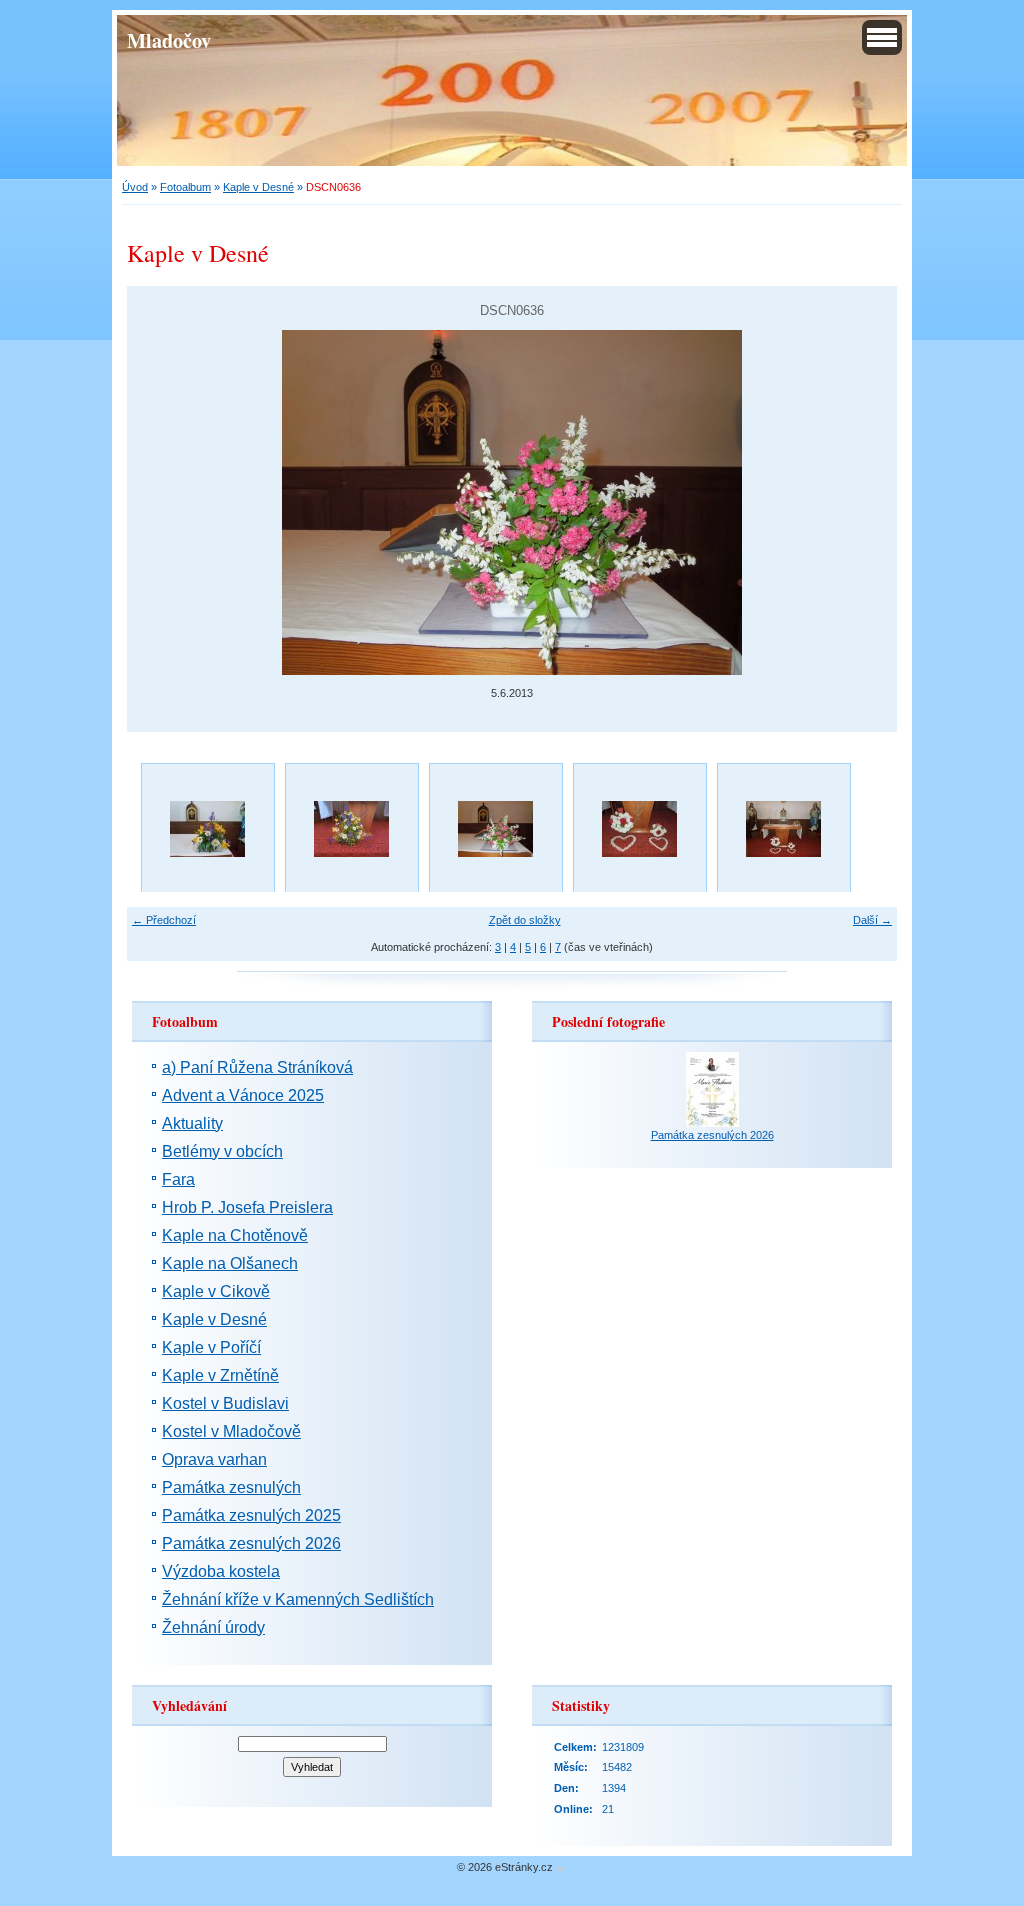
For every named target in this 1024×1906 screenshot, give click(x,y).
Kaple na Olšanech (230, 1263)
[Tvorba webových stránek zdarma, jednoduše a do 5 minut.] (560, 1868)
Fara (178, 1179)
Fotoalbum (185, 187)
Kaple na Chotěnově (235, 1235)
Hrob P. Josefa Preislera (247, 1207)
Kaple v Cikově (216, 1291)
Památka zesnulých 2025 (251, 1515)
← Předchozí (164, 920)
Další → (872, 920)
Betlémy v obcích (222, 1151)
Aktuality (192, 1123)
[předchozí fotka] (159, 502)
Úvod (135, 187)
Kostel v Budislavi (225, 1403)
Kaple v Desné (258, 187)
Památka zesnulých (231, 1487)
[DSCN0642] (351, 829)
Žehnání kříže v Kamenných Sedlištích (298, 1599)
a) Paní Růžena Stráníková (257, 1067)
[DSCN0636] (495, 829)
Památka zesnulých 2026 (251, 1543)
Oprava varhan (214, 1459)
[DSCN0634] (639, 829)
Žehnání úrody (213, 1627)
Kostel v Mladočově (231, 1431)
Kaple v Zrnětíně (220, 1375)
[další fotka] (864, 502)
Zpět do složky (525, 920)
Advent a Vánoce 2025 (243, 1095)
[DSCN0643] (207, 829)
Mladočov (169, 40)
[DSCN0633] (783, 829)
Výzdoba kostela (221, 1571)
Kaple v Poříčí (211, 1347)
